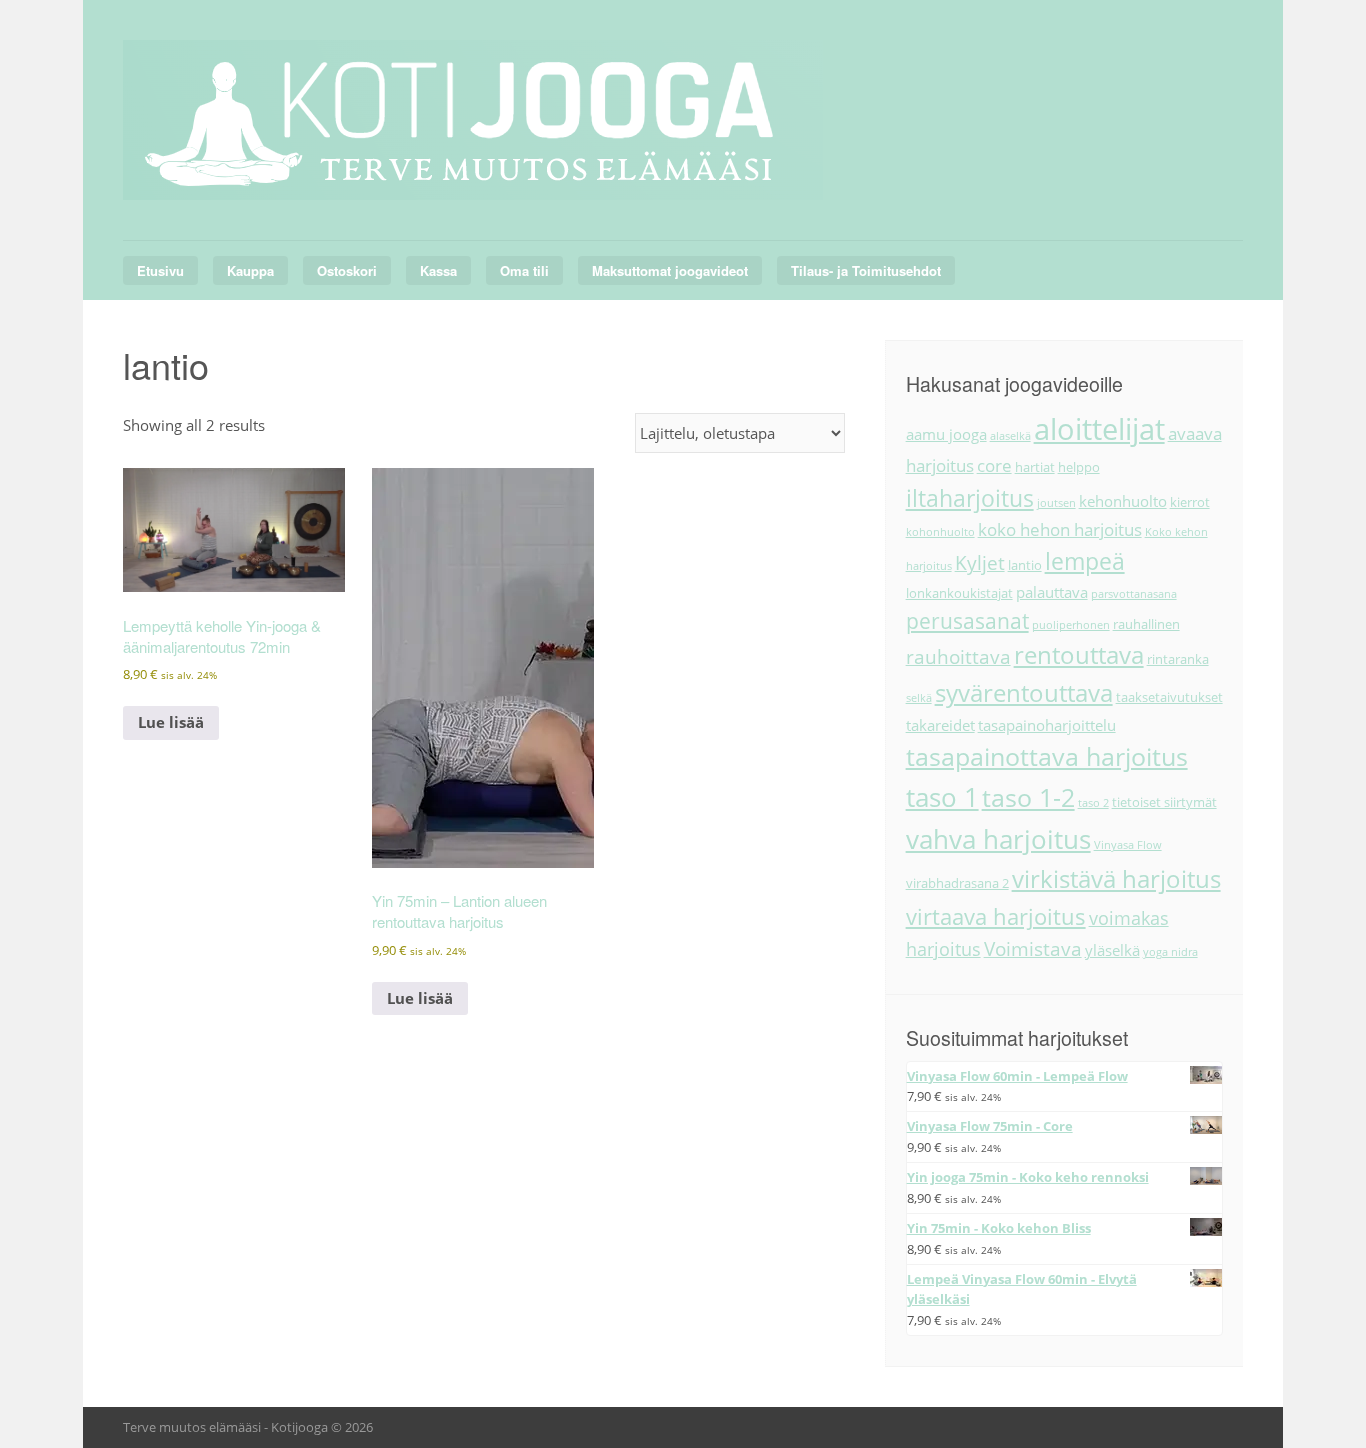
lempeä (1085, 561)
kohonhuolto (940, 532)
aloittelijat (1099, 429)
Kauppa (250, 270)
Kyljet (980, 563)
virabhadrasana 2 (957, 883)
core (994, 465)
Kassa (438, 270)
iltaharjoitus (970, 498)
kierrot (1190, 502)
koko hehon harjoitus (1060, 529)
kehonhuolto (1123, 501)
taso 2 (1093, 803)
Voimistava (1033, 949)
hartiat (1035, 467)
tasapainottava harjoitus (1047, 756)
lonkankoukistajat (959, 593)
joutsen (1056, 503)
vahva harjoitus (998, 839)
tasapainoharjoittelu (1047, 725)
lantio (1025, 565)
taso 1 (942, 797)
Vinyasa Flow (1128, 845)
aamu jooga (946, 434)
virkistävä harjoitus (1116, 878)
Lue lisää (171, 722)
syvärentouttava (1024, 693)
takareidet (940, 725)
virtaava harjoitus (996, 916)
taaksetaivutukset (1169, 697)
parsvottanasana (1134, 594)
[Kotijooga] (473, 176)
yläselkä (1112, 950)
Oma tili (524, 270)
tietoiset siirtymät (1164, 802)
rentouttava (1079, 655)
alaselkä (1010, 436)
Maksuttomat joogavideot (670, 270)
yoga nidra (1170, 952)
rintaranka (1178, 659)
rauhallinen (1146, 624)
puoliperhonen (1071, 625)
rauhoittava (958, 657)
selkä (919, 698)
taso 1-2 (1028, 797)
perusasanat (967, 621)
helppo (1079, 467)
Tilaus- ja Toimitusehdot (866, 270)
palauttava (1052, 592)
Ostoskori (347, 270)
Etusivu (160, 270)
